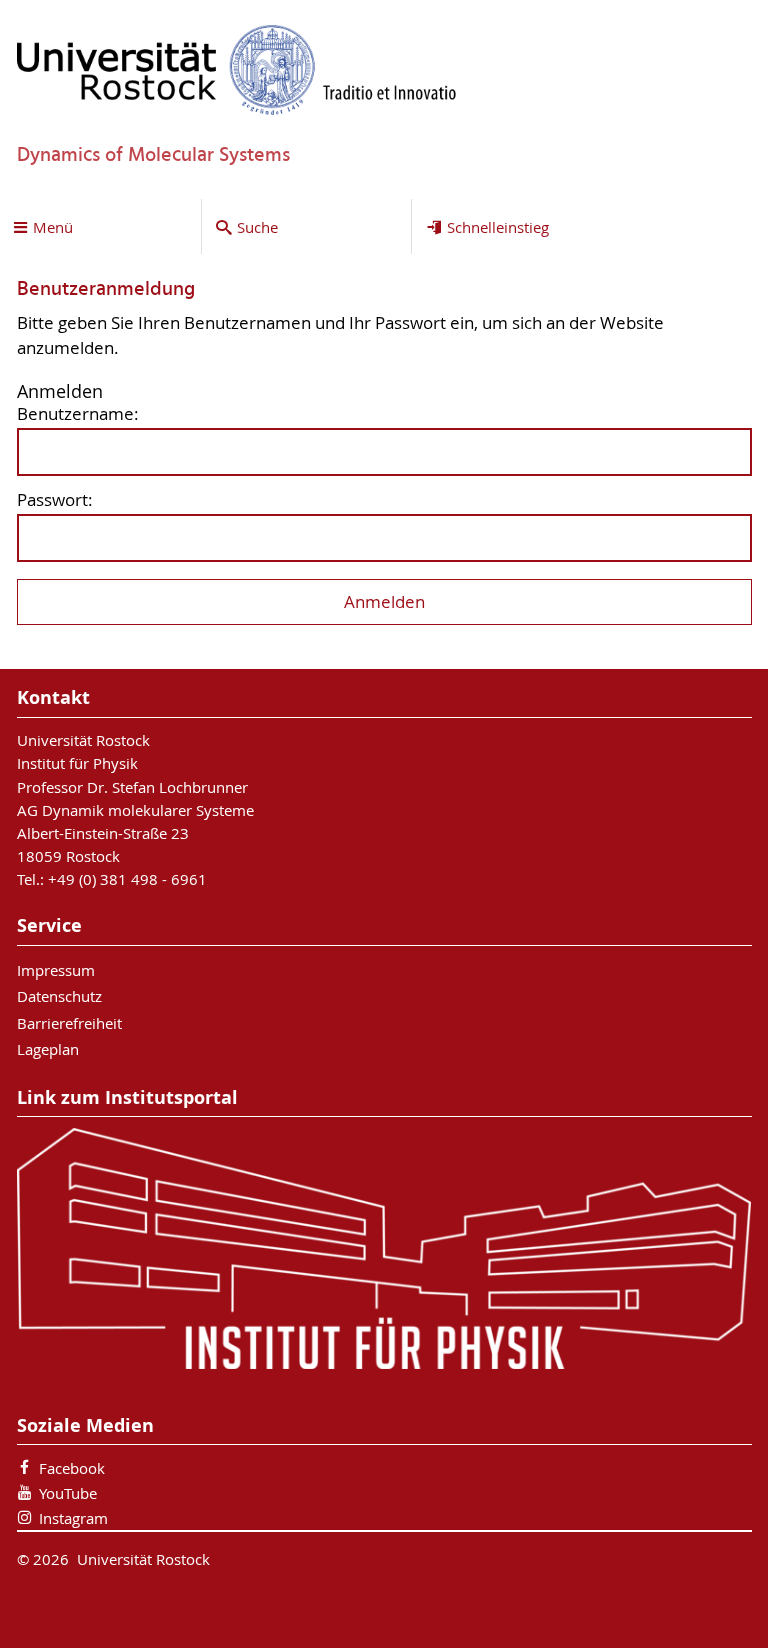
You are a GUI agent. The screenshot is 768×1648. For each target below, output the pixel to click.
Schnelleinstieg (498, 227)
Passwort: (55, 500)
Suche (257, 227)
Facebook (72, 1468)
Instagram (73, 1518)
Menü (53, 227)
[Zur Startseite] (237, 69)
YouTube (68, 1493)
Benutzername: (78, 414)
